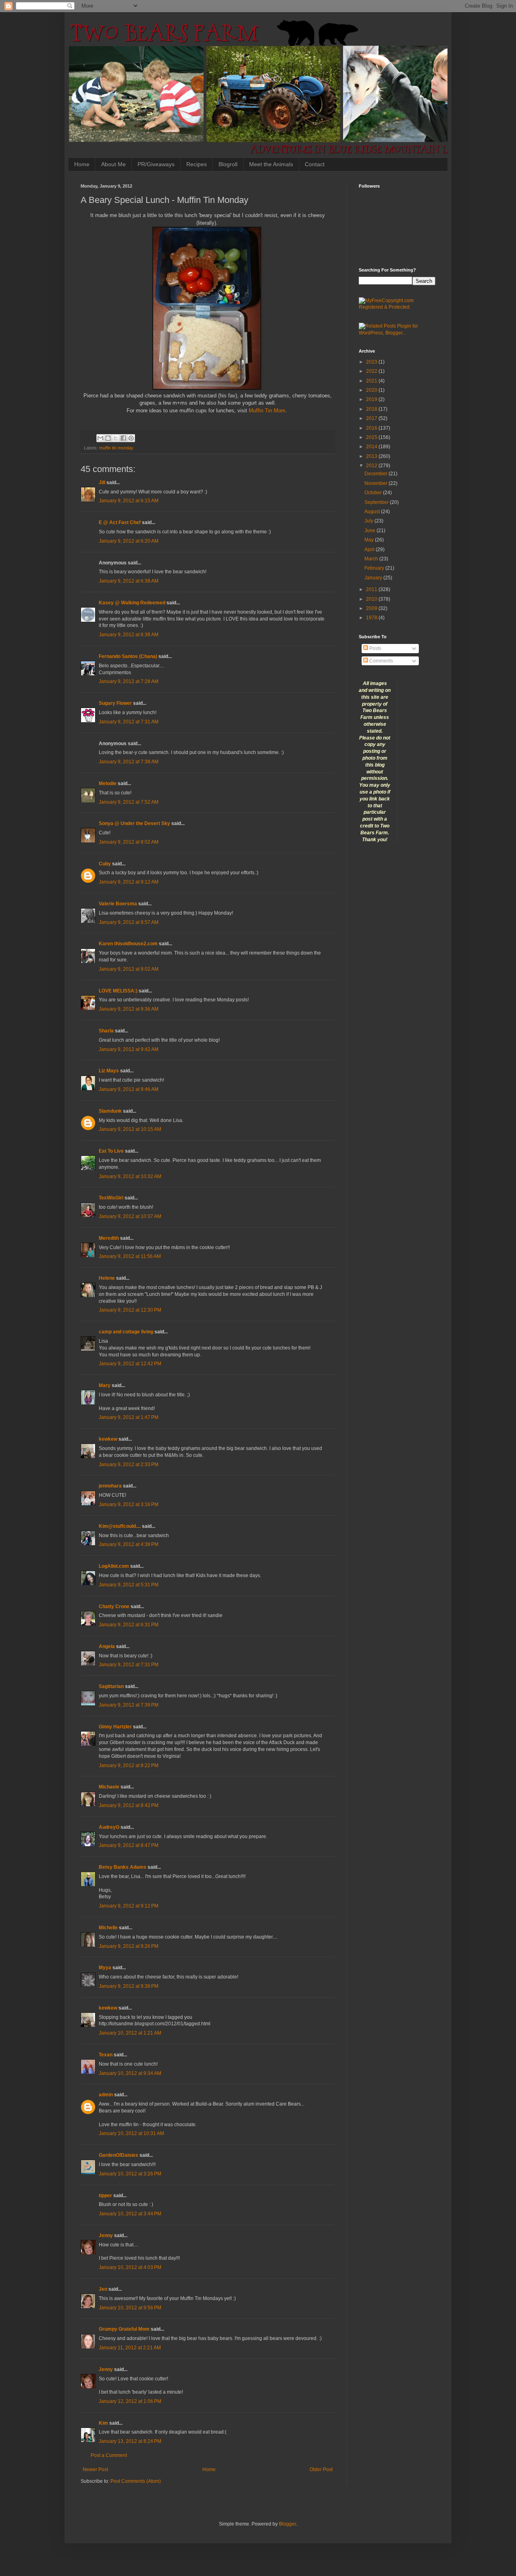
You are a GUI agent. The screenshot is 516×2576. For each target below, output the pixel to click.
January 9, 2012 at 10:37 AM (130, 1216)
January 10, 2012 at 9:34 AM (130, 2073)
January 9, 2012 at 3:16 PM (129, 1504)
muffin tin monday (116, 448)
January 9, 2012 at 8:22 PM (129, 1765)
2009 (372, 608)
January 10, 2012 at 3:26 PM (130, 2174)
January (374, 578)
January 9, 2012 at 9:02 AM (129, 969)
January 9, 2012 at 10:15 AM (130, 1129)
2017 (372, 418)
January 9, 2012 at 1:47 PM (129, 1417)
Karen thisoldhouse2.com (128, 944)
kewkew (108, 1439)
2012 (372, 466)
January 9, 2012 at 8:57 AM (129, 922)
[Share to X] (116, 438)
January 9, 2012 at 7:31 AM (129, 722)
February (375, 568)
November (377, 483)
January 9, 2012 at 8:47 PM (129, 1845)
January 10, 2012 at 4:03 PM (130, 2267)
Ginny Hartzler (115, 1727)
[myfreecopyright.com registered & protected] (397, 307)
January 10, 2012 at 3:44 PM (130, 2214)
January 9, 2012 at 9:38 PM (129, 1986)
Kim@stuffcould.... (120, 1526)
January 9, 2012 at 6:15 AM (129, 501)
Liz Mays (109, 1071)
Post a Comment (109, 2455)
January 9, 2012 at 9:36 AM (129, 1009)
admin (106, 2095)
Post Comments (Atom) (136, 2481)
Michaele (109, 1787)
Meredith (109, 1238)
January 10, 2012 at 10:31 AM (131, 2133)
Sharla (106, 1031)
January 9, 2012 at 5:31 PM (129, 1585)
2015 (372, 437)
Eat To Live (111, 1151)
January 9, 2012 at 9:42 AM (129, 1049)
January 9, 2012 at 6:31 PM (129, 1625)
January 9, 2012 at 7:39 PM (129, 1705)
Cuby (105, 864)
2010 (372, 599)
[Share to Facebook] (123, 438)
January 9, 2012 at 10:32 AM (130, 1176)
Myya (105, 1968)
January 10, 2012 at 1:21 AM (130, 2033)
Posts (375, 648)
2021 (372, 381)
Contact (315, 164)
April (370, 549)
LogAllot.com (114, 1566)
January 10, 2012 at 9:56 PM (130, 2308)
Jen (103, 2289)
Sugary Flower (115, 703)
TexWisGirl (111, 1198)
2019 (372, 399)
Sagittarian (111, 1686)
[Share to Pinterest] (131, 438)
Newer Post (95, 2469)
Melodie (108, 783)
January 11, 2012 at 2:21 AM (130, 2348)
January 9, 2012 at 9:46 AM (129, 1089)
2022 (372, 371)
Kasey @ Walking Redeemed (132, 603)
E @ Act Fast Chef (120, 522)
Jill (102, 483)
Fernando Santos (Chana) (128, 656)
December (377, 474)
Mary (105, 1385)
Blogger (287, 2524)
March (372, 559)
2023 (372, 362)
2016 (372, 428)
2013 (372, 456)
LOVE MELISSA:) (118, 991)
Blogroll (228, 164)
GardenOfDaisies (119, 2155)
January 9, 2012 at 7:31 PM (129, 1665)
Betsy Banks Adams (123, 1867)
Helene (107, 1278)
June (370, 531)
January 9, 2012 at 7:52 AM (129, 802)
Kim (103, 2423)
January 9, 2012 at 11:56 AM (130, 1256)
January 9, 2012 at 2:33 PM (129, 1465)
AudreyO (109, 1827)
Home (82, 164)
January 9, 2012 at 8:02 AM (129, 842)
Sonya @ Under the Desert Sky (134, 823)
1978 (372, 618)
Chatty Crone (114, 1607)
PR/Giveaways (156, 164)
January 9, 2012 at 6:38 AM (129, 581)
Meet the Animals (271, 164)
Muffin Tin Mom (267, 411)
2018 (372, 409)
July (369, 521)
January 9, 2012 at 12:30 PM (130, 1310)
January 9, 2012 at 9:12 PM (129, 1906)
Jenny (106, 2235)
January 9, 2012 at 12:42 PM (130, 1364)
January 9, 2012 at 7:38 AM (129, 762)
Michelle (108, 1928)
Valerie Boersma (118, 904)
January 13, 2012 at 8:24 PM (130, 2441)
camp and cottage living (126, 1332)
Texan (106, 2055)
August (373, 512)
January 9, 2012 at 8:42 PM (129, 1805)
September (377, 502)
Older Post (321, 2469)
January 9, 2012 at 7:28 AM (129, 681)
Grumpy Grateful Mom (124, 2329)
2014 (372, 447)
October (374, 493)
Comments (381, 661)
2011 (372, 589)
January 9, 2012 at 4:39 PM (129, 1544)
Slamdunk (110, 1111)
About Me (113, 164)
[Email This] (100, 438)
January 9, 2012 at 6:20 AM (129, 541)
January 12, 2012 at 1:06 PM (130, 2401)
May (370, 540)
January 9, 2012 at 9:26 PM (129, 1946)
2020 (372, 390)
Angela (107, 1646)
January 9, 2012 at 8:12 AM (129, 882)
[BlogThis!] (108, 438)
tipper (105, 2196)
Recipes (197, 164)
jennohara (110, 1486)
